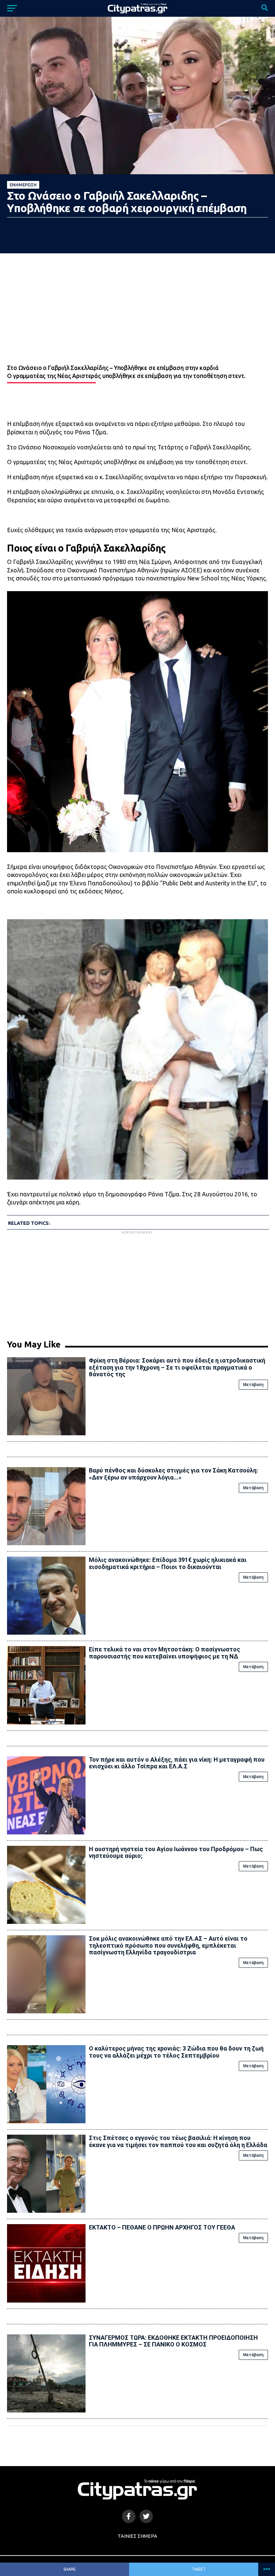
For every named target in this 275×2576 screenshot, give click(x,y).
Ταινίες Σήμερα (137, 2536)
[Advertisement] (137, 1282)
